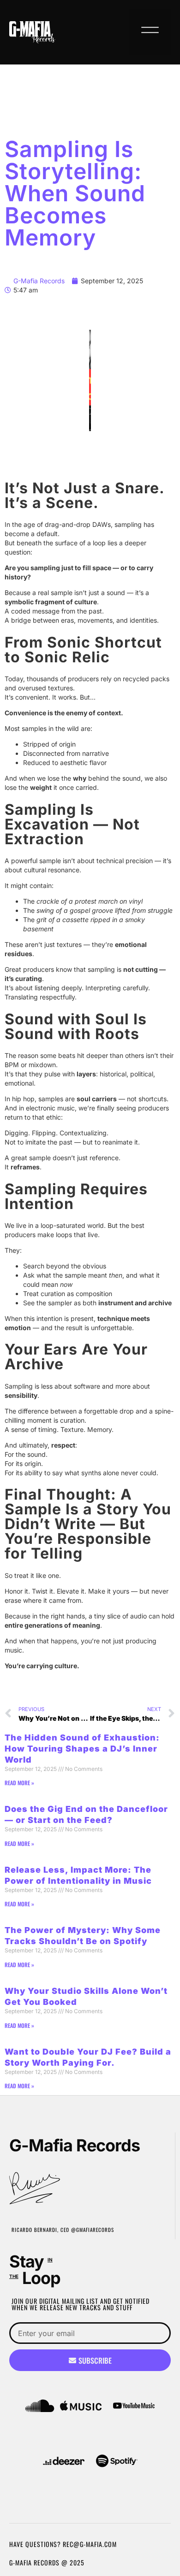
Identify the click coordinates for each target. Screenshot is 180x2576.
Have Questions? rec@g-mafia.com (63, 2544)
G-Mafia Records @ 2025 (47, 2562)
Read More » (19, 1783)
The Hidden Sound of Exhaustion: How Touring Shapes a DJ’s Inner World (82, 1749)
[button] (150, 32)
